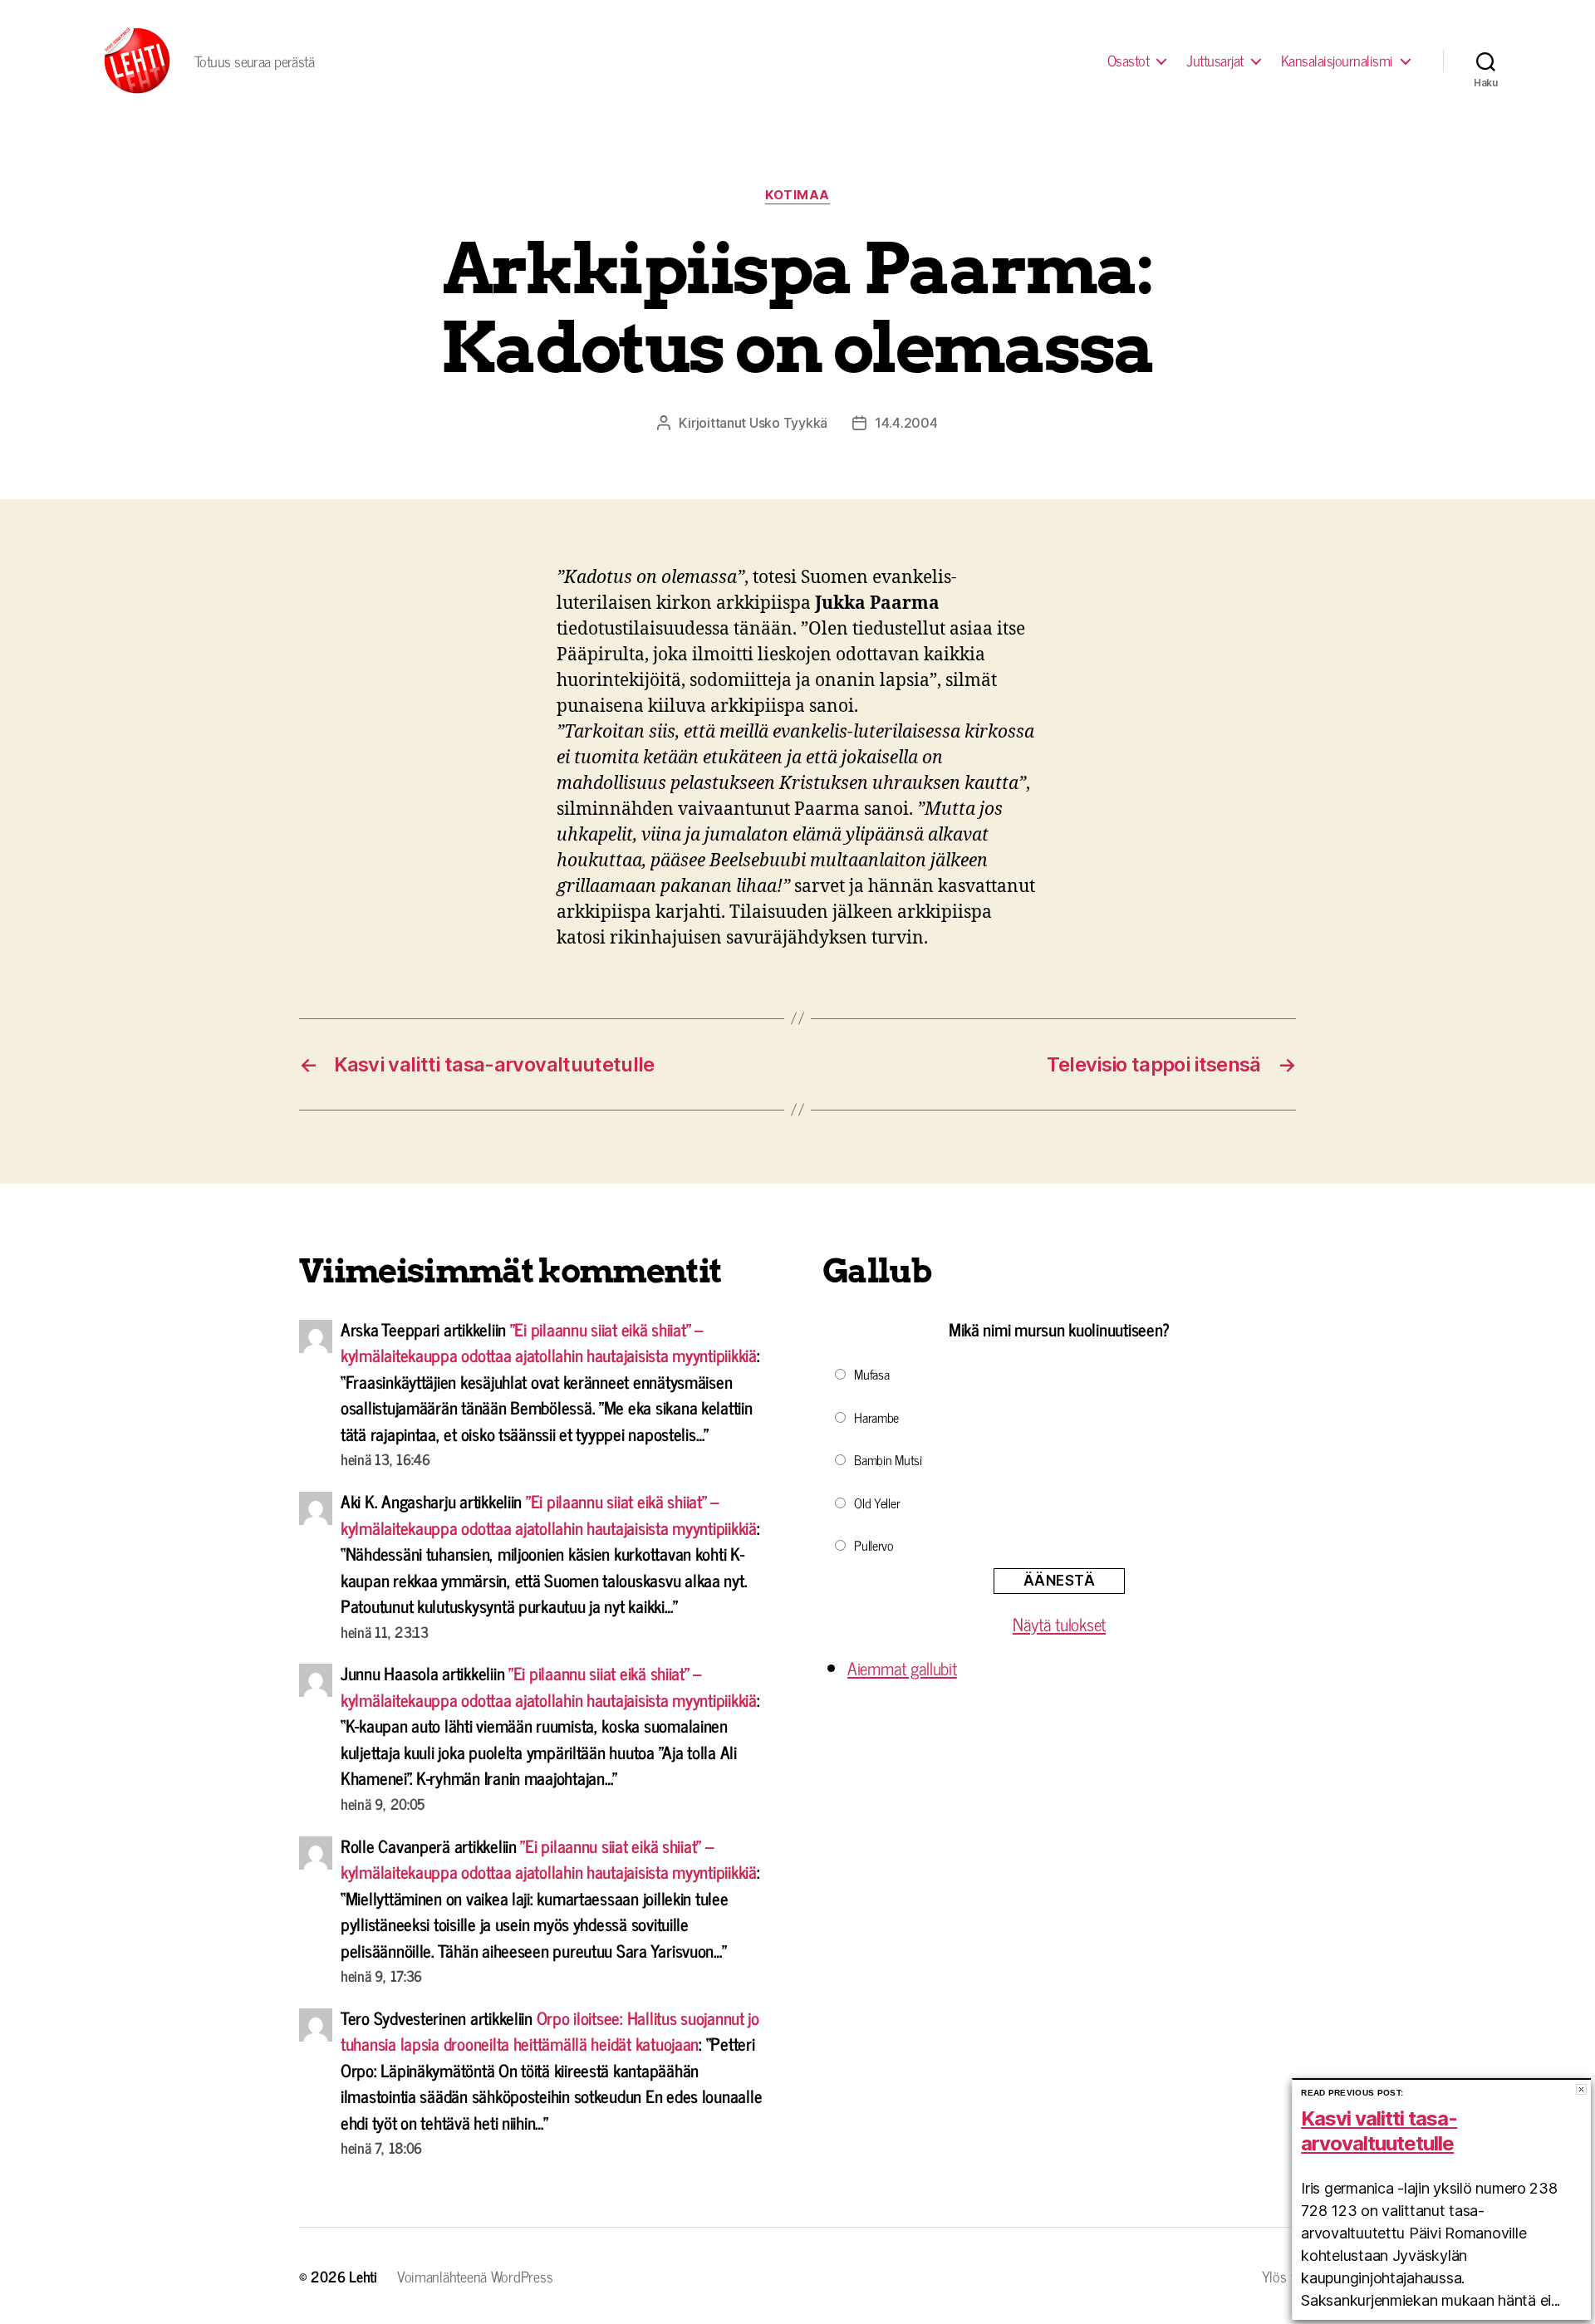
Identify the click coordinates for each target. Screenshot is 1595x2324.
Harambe (876, 1417)
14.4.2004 (906, 423)
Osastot (1129, 61)
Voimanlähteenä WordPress (475, 2276)
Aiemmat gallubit (902, 1668)
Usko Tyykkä (788, 423)
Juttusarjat (1215, 61)
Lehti (363, 2276)
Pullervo (874, 1545)
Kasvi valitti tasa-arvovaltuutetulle (1379, 2131)
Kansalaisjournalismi (1337, 61)
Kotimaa (797, 195)
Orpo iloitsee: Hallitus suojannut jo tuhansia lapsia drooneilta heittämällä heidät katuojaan (550, 2031)
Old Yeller (877, 1503)
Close (1581, 2089)
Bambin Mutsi (888, 1459)
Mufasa (871, 1374)
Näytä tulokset (1059, 1624)
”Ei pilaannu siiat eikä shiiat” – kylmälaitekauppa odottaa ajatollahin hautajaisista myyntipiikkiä (549, 1342)
